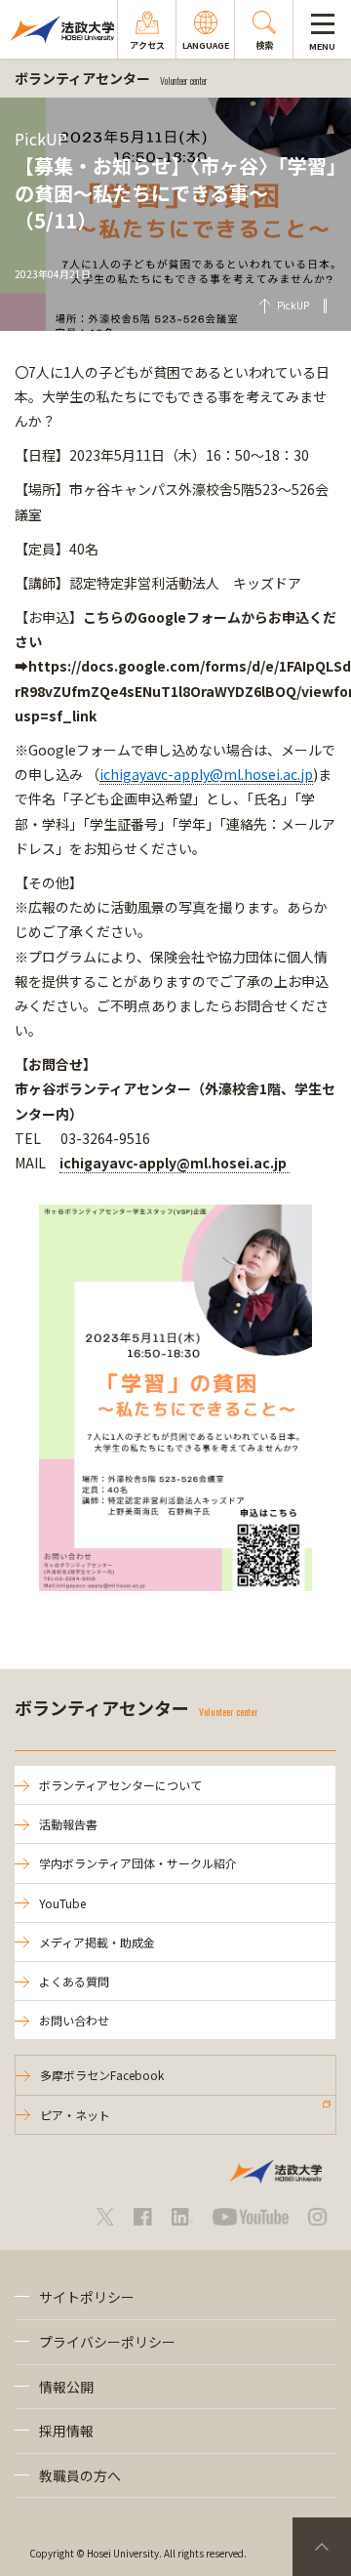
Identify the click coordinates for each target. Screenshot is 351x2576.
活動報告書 (68, 1824)
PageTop (322, 2547)
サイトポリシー (87, 2297)
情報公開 (66, 2387)
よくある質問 (74, 1981)
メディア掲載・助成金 (97, 1942)
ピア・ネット (75, 2115)
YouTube (62, 1903)
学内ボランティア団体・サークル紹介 (138, 1863)
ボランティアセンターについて (120, 1785)
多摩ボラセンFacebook (102, 2075)
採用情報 (66, 2431)
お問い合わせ (74, 2020)
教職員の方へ (80, 2475)
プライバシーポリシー (107, 2342)
